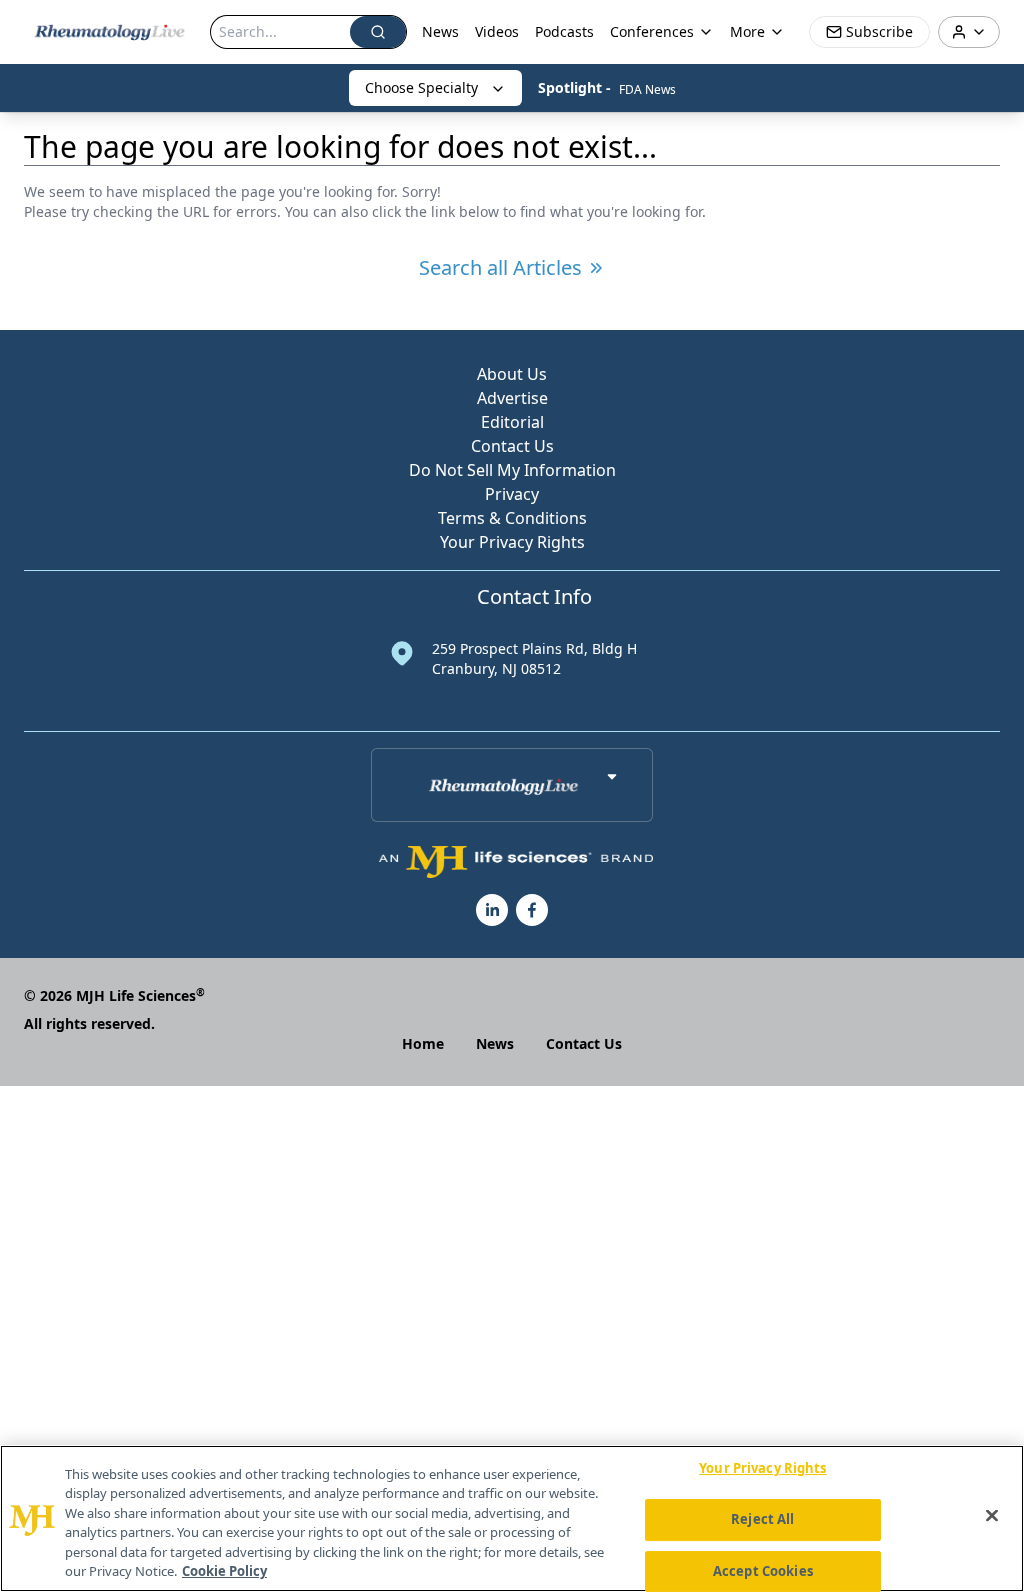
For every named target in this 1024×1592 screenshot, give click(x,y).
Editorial (512, 422)
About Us (512, 374)
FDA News (647, 89)
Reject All (762, 1519)
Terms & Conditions (512, 518)
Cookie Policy (224, 1571)
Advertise (512, 398)
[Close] (992, 1516)
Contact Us (512, 446)
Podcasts (564, 31)
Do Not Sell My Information (512, 470)
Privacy (512, 494)
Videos (497, 31)
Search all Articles (500, 267)
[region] (512, 1518)
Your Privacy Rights (512, 542)
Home (423, 1043)
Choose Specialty (421, 87)
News (440, 31)
